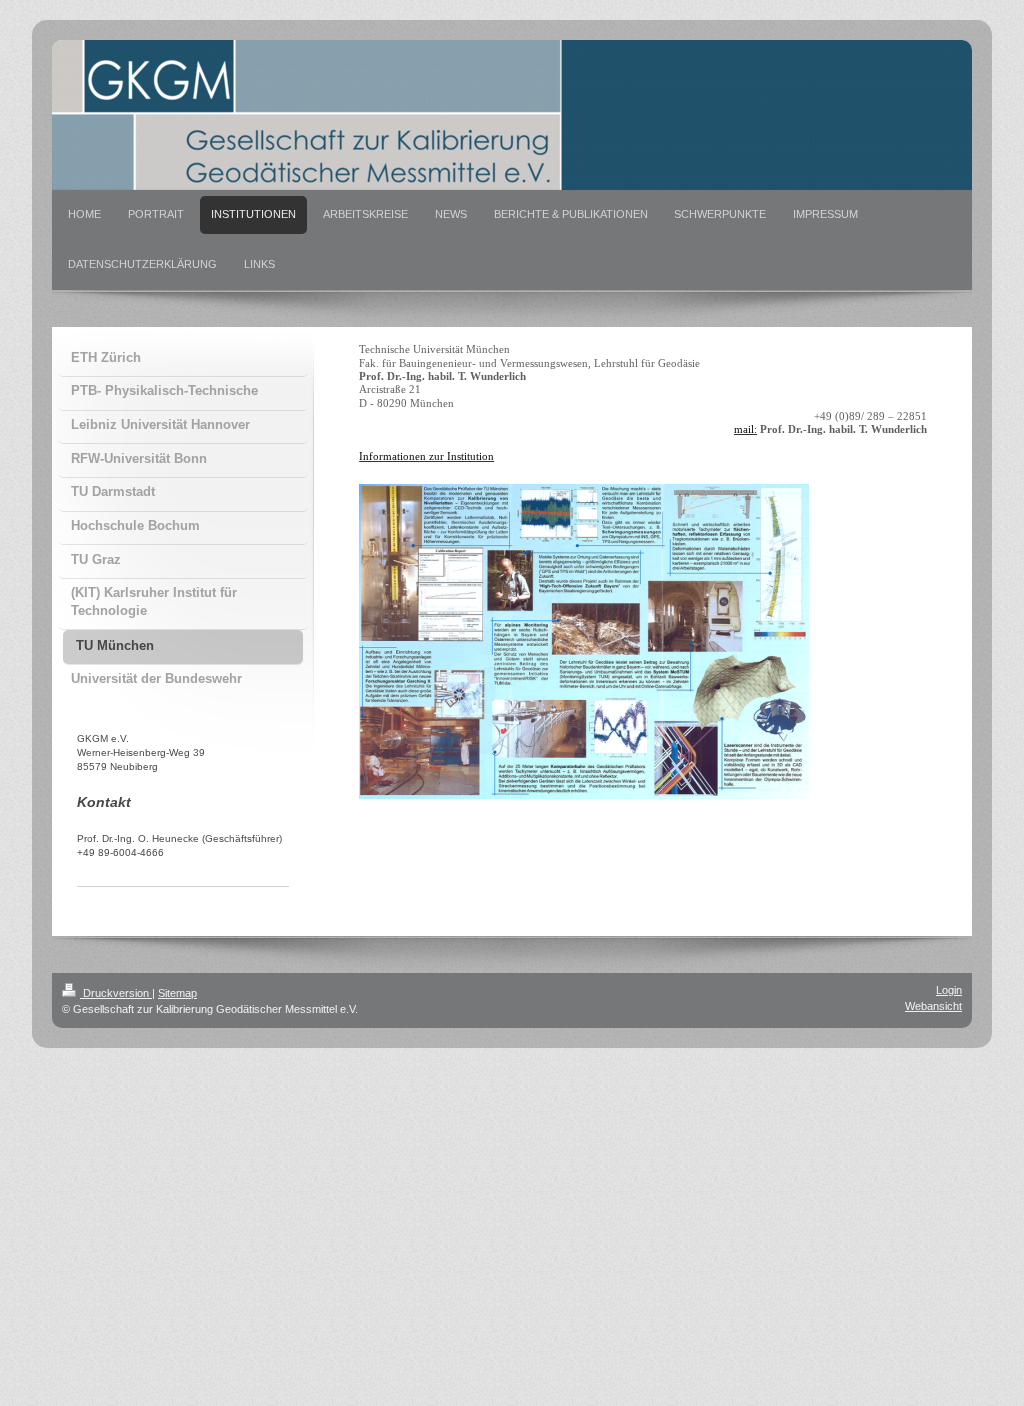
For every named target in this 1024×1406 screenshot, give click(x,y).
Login (949, 990)
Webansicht (933, 1006)
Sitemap (177, 993)
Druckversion (116, 993)
